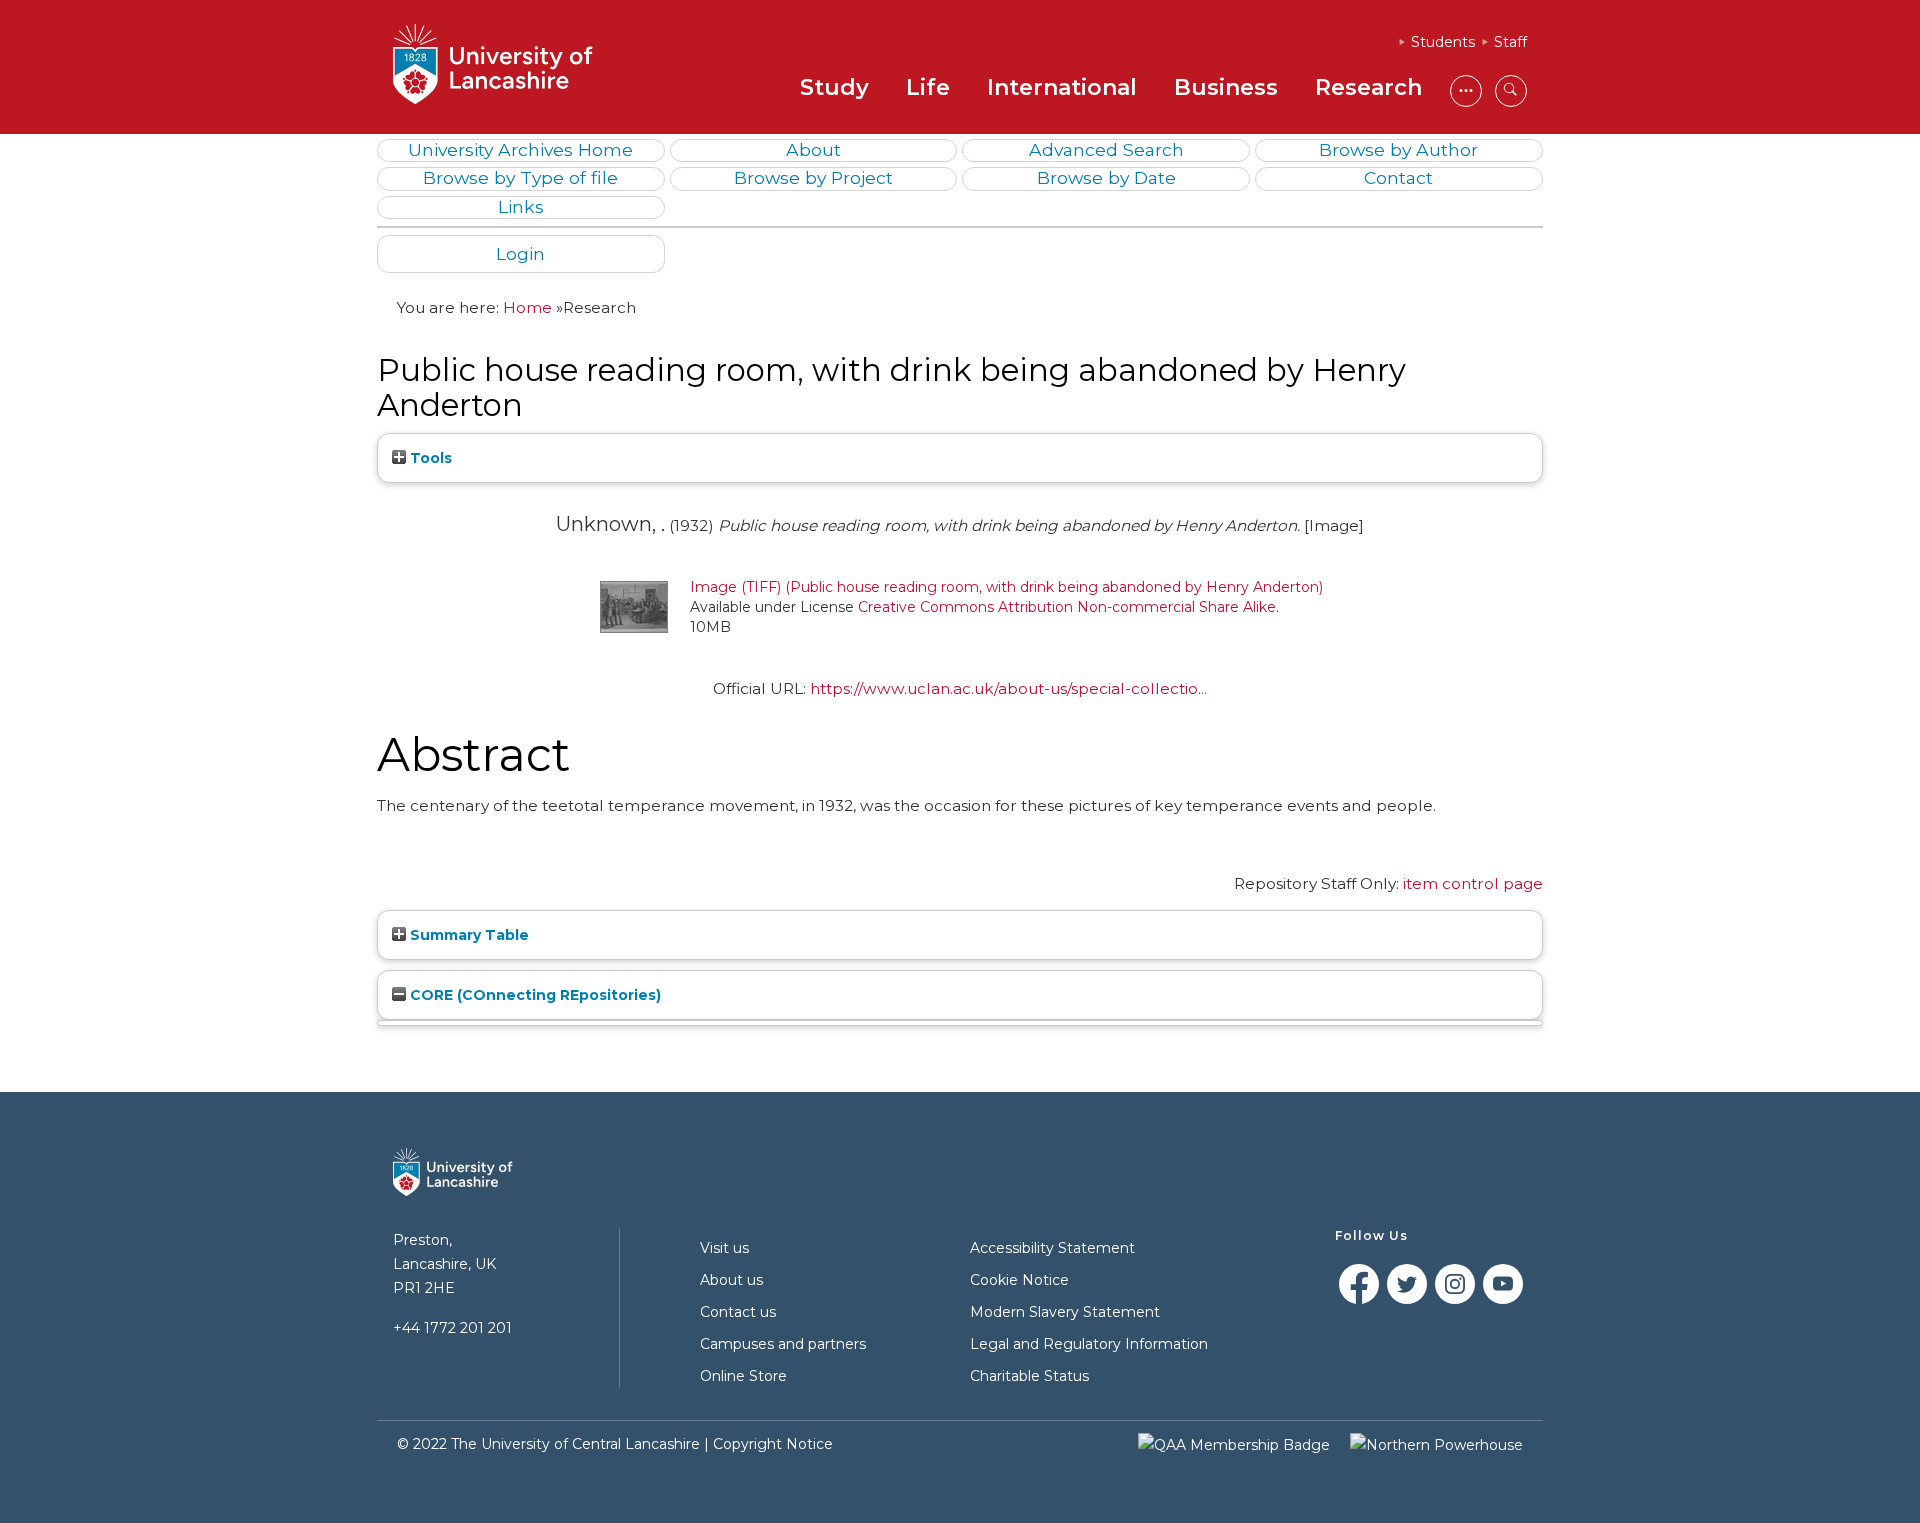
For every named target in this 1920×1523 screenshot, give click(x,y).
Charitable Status (1029, 1376)
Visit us (724, 1248)
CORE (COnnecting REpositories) (533, 995)
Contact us (738, 1312)
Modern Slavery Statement (1065, 1312)
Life (928, 87)
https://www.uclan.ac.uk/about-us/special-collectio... (1008, 688)
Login (520, 253)
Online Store (743, 1376)
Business (1226, 87)
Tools (429, 458)
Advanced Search (1106, 149)
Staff (1510, 42)
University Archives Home (520, 149)
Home (527, 307)
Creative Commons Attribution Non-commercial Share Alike (1067, 607)
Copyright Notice (773, 1444)
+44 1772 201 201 (452, 1328)
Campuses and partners (783, 1344)
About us (731, 1280)
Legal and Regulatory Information (1089, 1344)
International (1062, 87)
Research (1368, 87)
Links (521, 206)
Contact (1398, 177)
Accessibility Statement (1052, 1248)
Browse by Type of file (520, 177)
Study (834, 87)
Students (1443, 42)
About (813, 149)
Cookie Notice (1019, 1280)
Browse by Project (813, 177)
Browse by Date (1106, 177)
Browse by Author (1398, 149)
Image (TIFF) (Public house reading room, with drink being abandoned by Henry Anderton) (1006, 587)
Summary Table (467, 935)
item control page (1473, 883)
